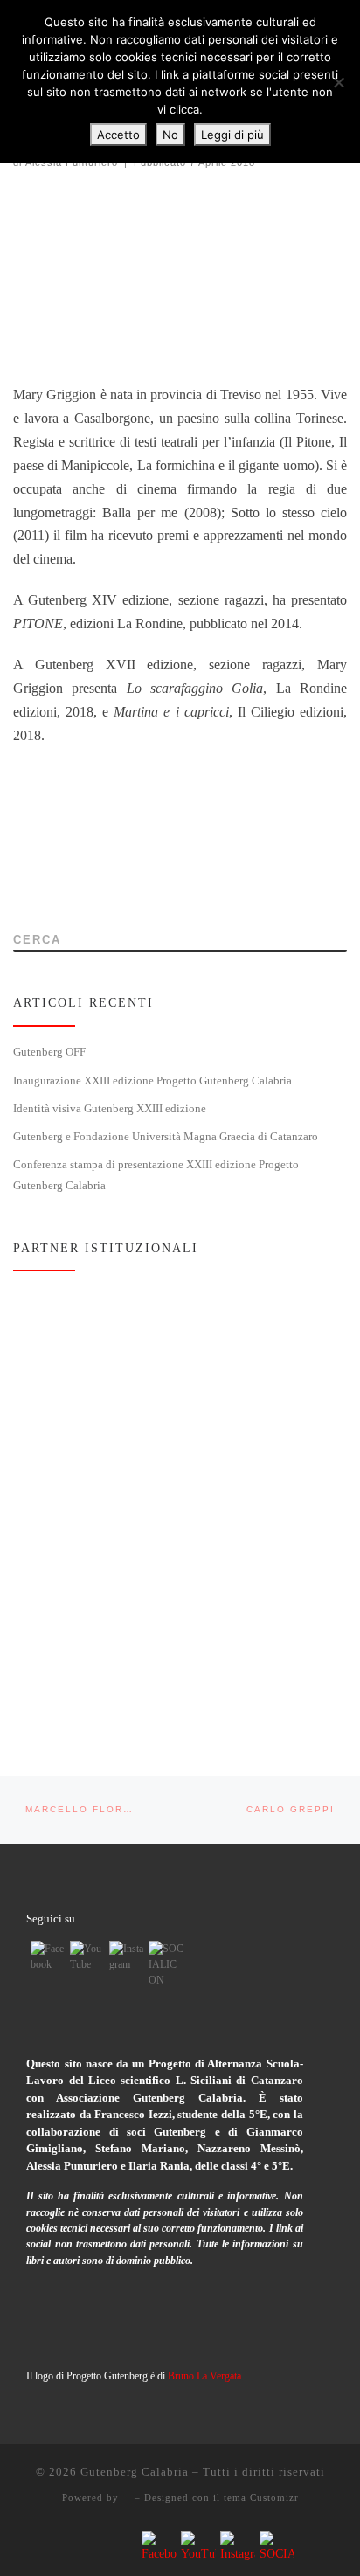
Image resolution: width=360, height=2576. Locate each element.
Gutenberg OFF (49, 1052)
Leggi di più (232, 135)
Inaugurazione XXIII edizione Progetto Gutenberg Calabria (152, 1081)
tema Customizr (261, 2497)
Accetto (118, 135)
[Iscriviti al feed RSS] (18, 890)
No (170, 135)
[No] (338, 82)
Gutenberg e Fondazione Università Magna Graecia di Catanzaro (166, 1137)
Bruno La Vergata (204, 2376)
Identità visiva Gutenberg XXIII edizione (110, 1109)
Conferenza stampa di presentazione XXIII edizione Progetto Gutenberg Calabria (156, 1175)
